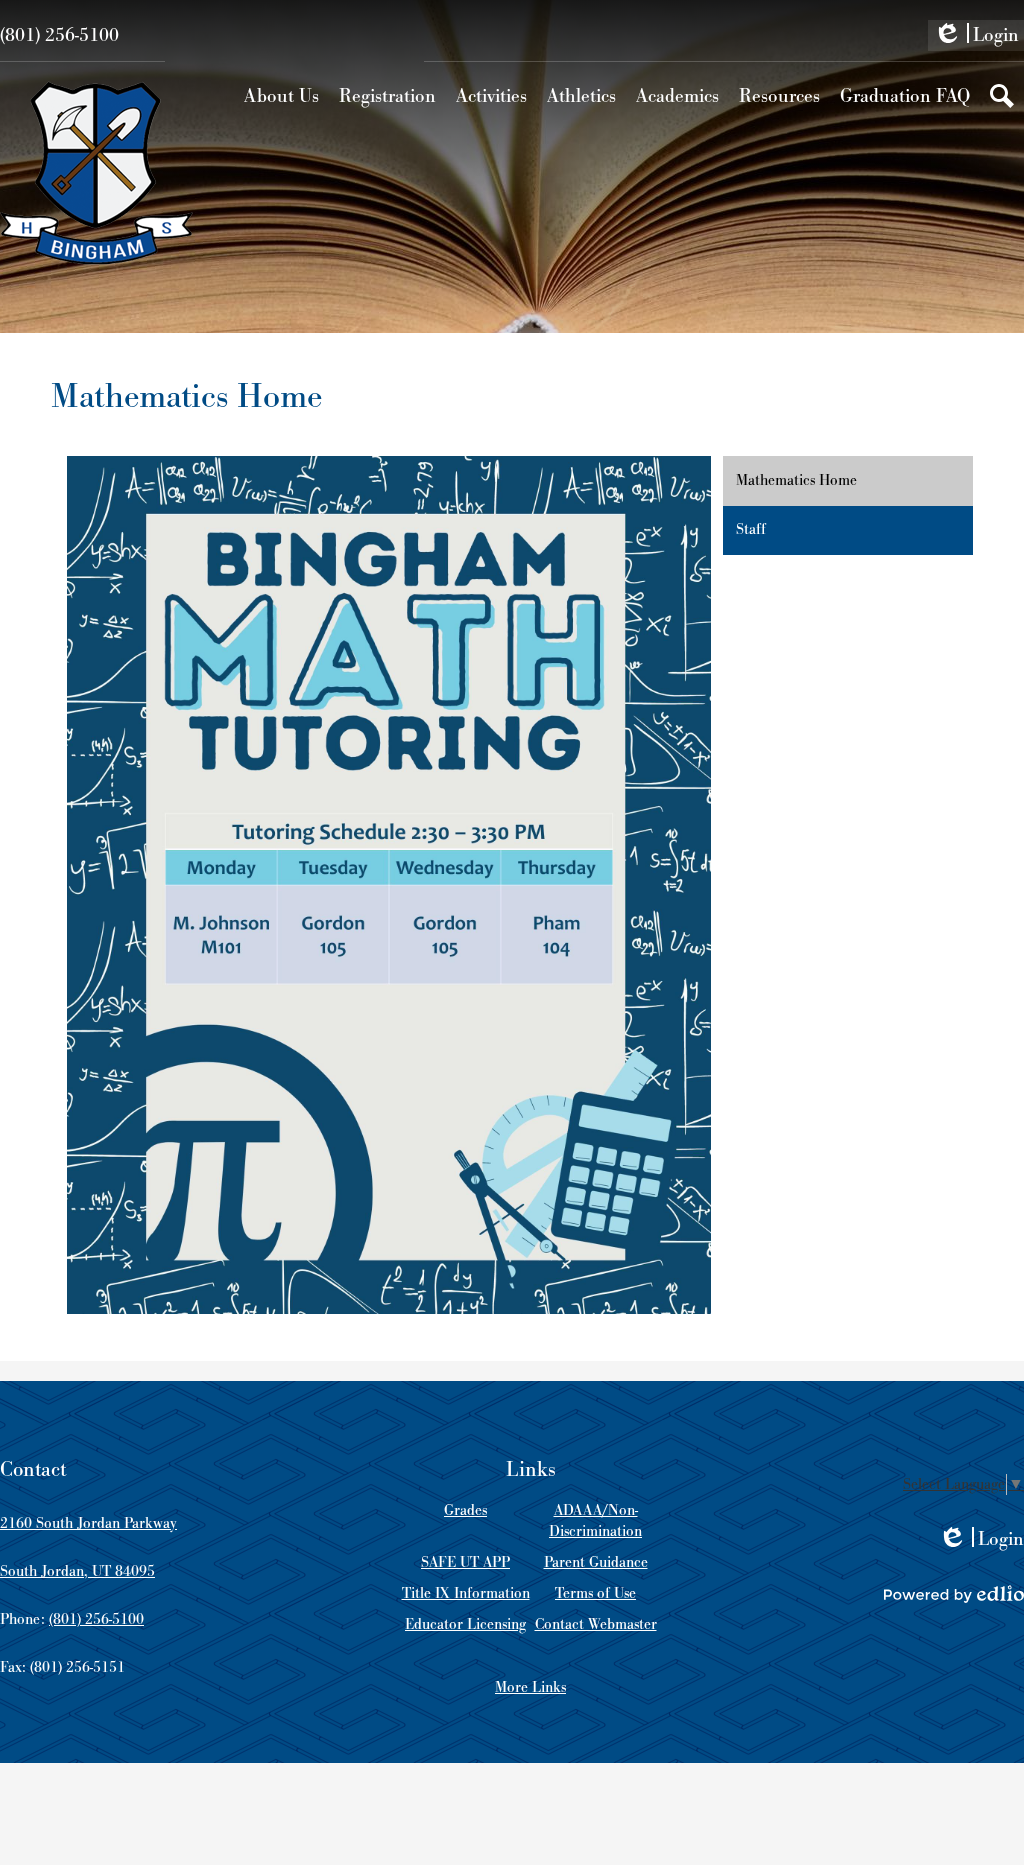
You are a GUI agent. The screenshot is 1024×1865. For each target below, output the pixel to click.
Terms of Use (595, 1593)
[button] (281, 96)
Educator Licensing (465, 1624)
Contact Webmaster (596, 1624)
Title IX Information (466, 1593)
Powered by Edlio (954, 1594)
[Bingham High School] (96, 173)
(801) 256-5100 (59, 35)
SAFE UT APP (465, 1562)
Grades (465, 1510)
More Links (530, 1687)
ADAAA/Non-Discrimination (595, 1521)
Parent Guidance (596, 1562)
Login (976, 37)
